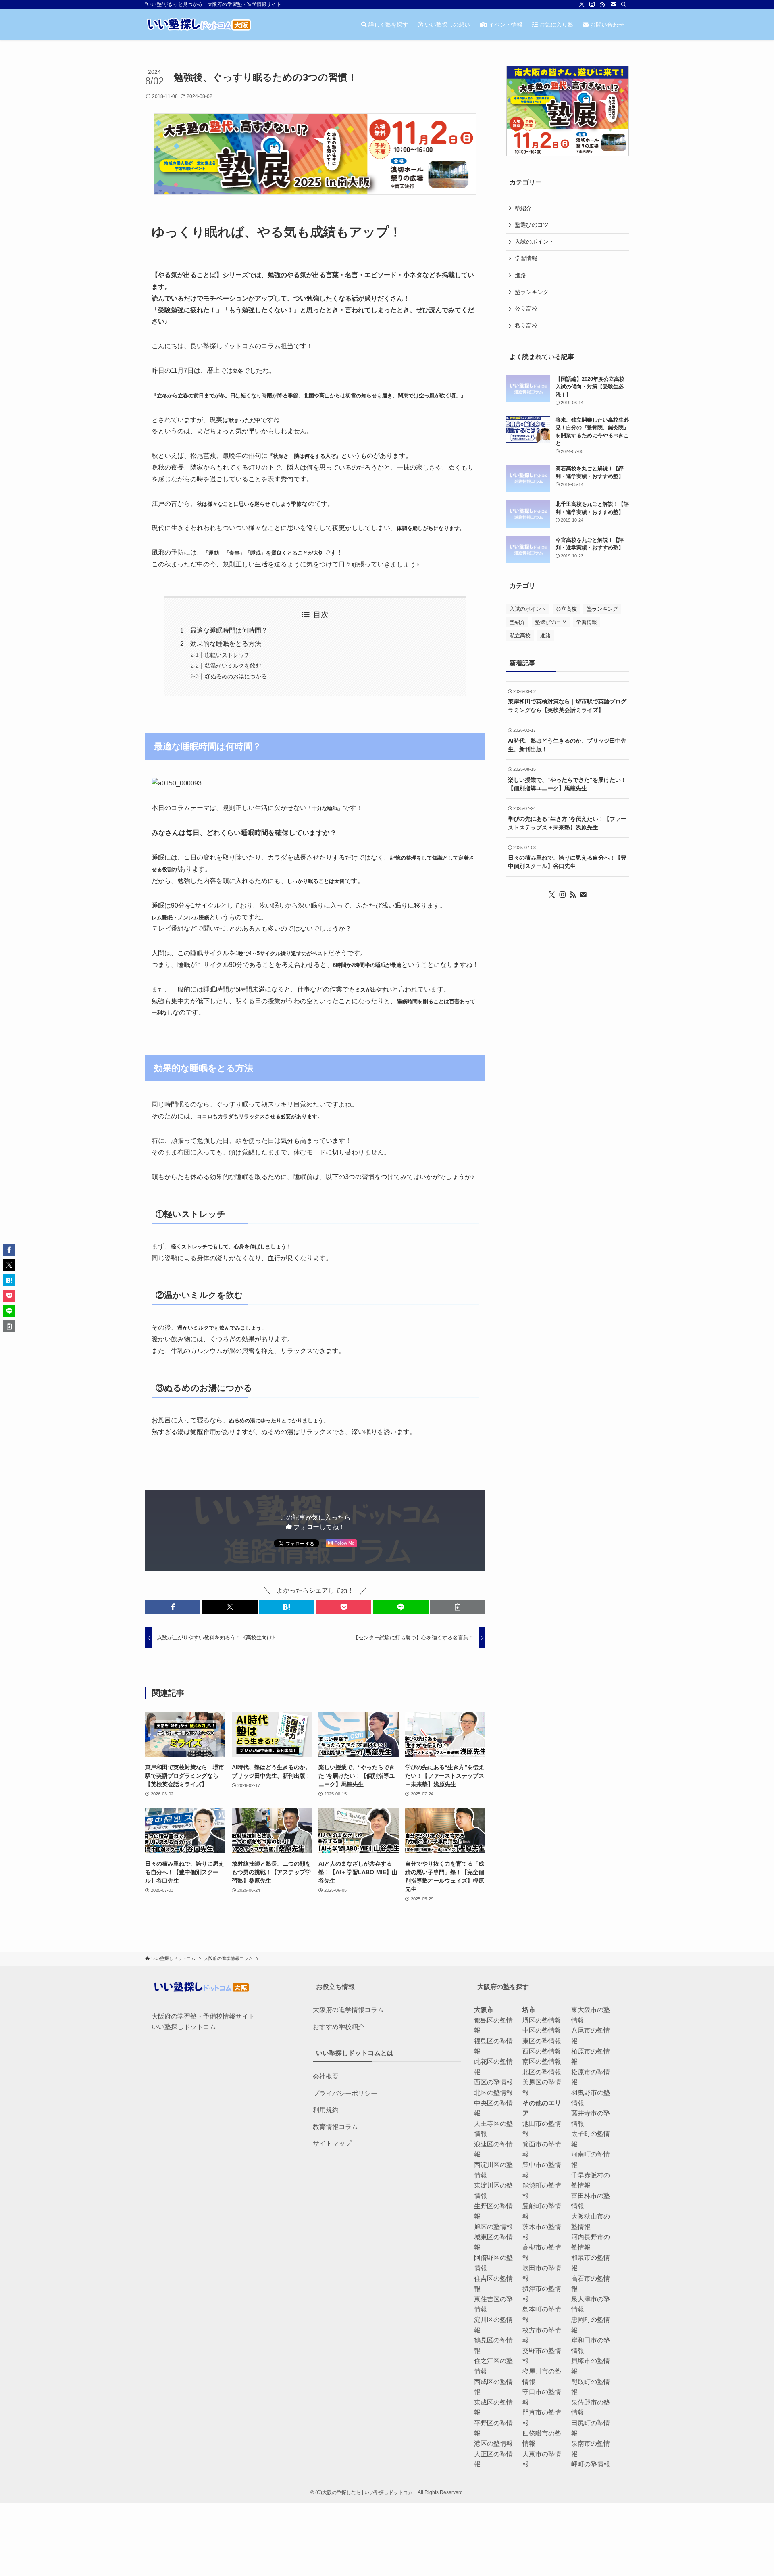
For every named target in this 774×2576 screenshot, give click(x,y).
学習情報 (526, 258)
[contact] (613, 4)
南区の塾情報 (542, 2061)
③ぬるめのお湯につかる (236, 676)
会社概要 (326, 2076)
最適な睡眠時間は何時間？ (229, 630)
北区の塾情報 (493, 2093)
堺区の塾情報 (542, 2020)
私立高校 (526, 326)
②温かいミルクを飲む (233, 666)
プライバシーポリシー (345, 2093)
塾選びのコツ (532, 225)
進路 (520, 275)
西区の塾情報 (493, 2082)
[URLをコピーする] (458, 1607)
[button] (173, 1607)
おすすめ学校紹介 (339, 2027)
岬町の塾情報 (591, 2464)
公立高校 (526, 309)
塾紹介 (523, 208)
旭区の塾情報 (493, 2227)
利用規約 (326, 2110)
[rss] (603, 4)
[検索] (624, 4)
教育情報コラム (335, 2127)
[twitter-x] (582, 4)
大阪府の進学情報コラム (348, 2010)
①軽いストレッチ (227, 655)
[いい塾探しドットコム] (199, 24)
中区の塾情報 (542, 2030)
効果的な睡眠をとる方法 (226, 644)
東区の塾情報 (542, 2041)
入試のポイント (535, 242)
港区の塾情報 (493, 2443)
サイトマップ (332, 2143)
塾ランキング (532, 292)
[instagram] (592, 4)
